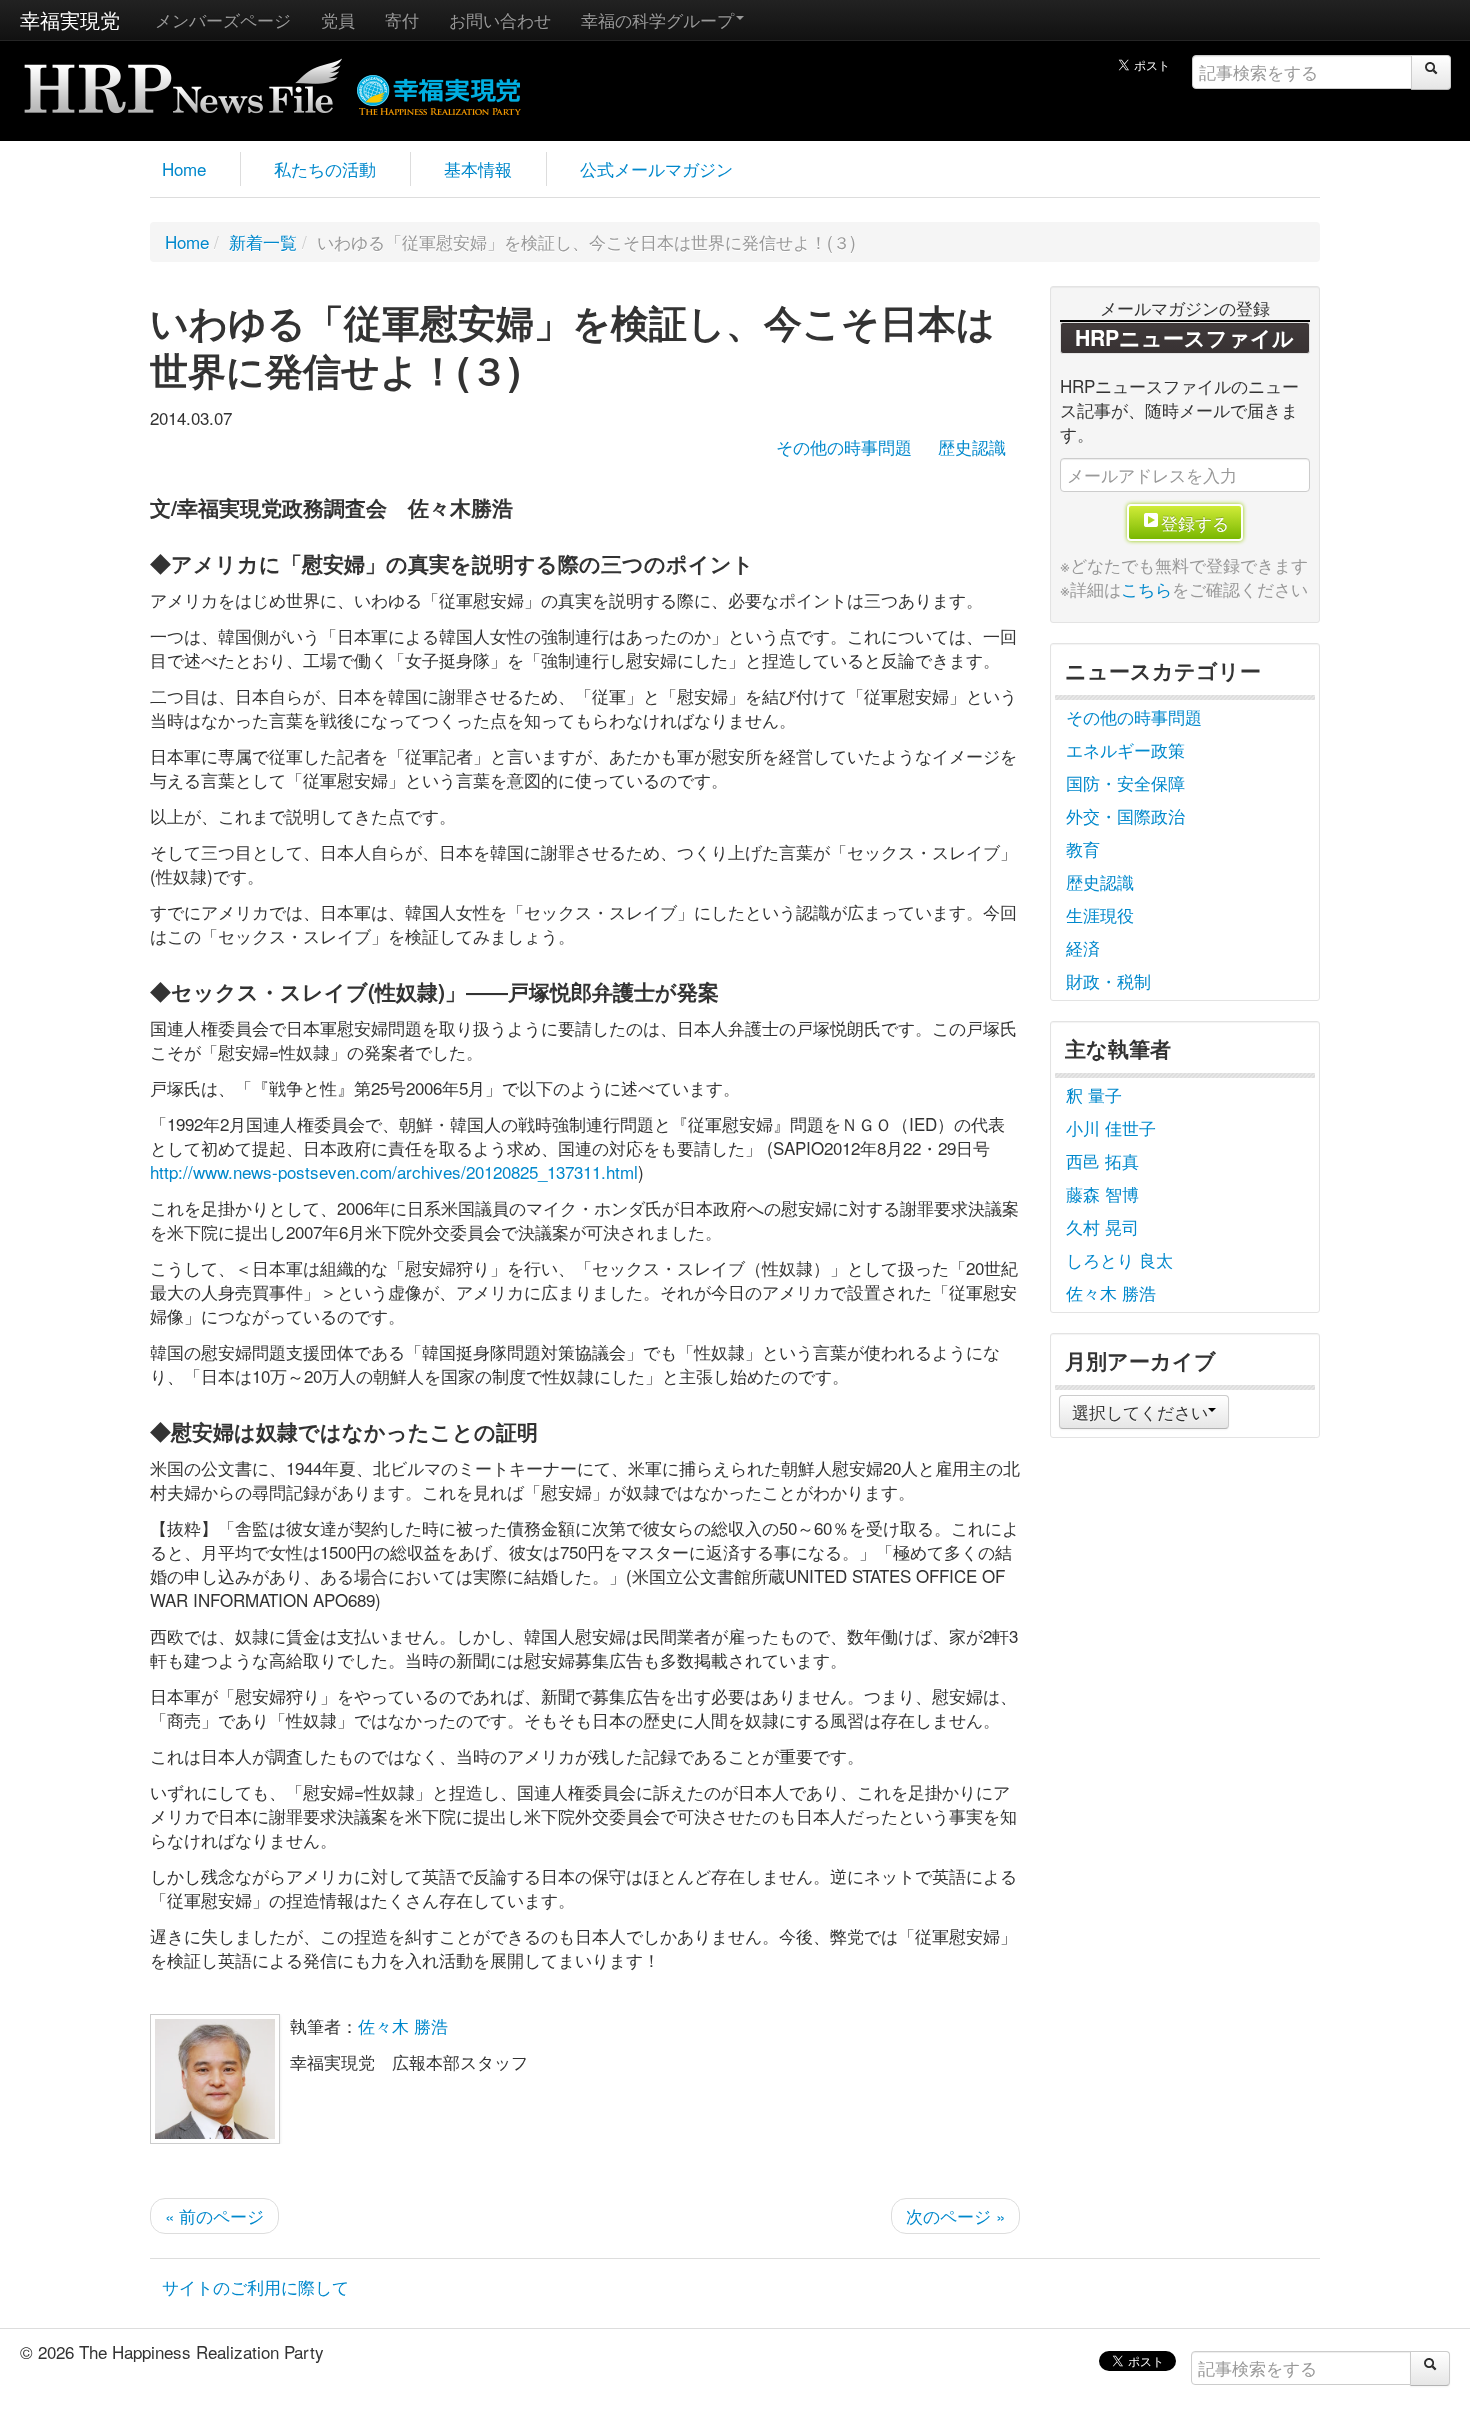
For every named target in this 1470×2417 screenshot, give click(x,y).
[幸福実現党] (439, 91)
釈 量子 (1094, 1094)
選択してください (1140, 1411)
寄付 (402, 19)
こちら (1146, 588)
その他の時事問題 (844, 446)
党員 (338, 19)
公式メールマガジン (656, 168)
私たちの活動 (325, 168)
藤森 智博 (1102, 1193)
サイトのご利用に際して (255, 2286)
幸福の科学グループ (657, 19)
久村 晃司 (1102, 1226)
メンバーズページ (223, 19)
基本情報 (478, 168)
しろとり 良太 (1119, 1259)
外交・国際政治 (1125, 815)
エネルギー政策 (1125, 749)
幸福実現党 (70, 19)
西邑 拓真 (1102, 1160)
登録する (1195, 522)
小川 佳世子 (1111, 1127)
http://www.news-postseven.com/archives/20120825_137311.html (394, 1171)
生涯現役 (1100, 914)
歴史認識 (972, 446)
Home (184, 168)
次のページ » (955, 2215)
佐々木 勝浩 (403, 2025)
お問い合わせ (500, 19)
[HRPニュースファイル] (183, 79)
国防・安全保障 (1125, 782)
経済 (1083, 947)
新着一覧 (263, 241)
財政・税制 (1108, 980)
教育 (1083, 848)
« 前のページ (214, 2215)
